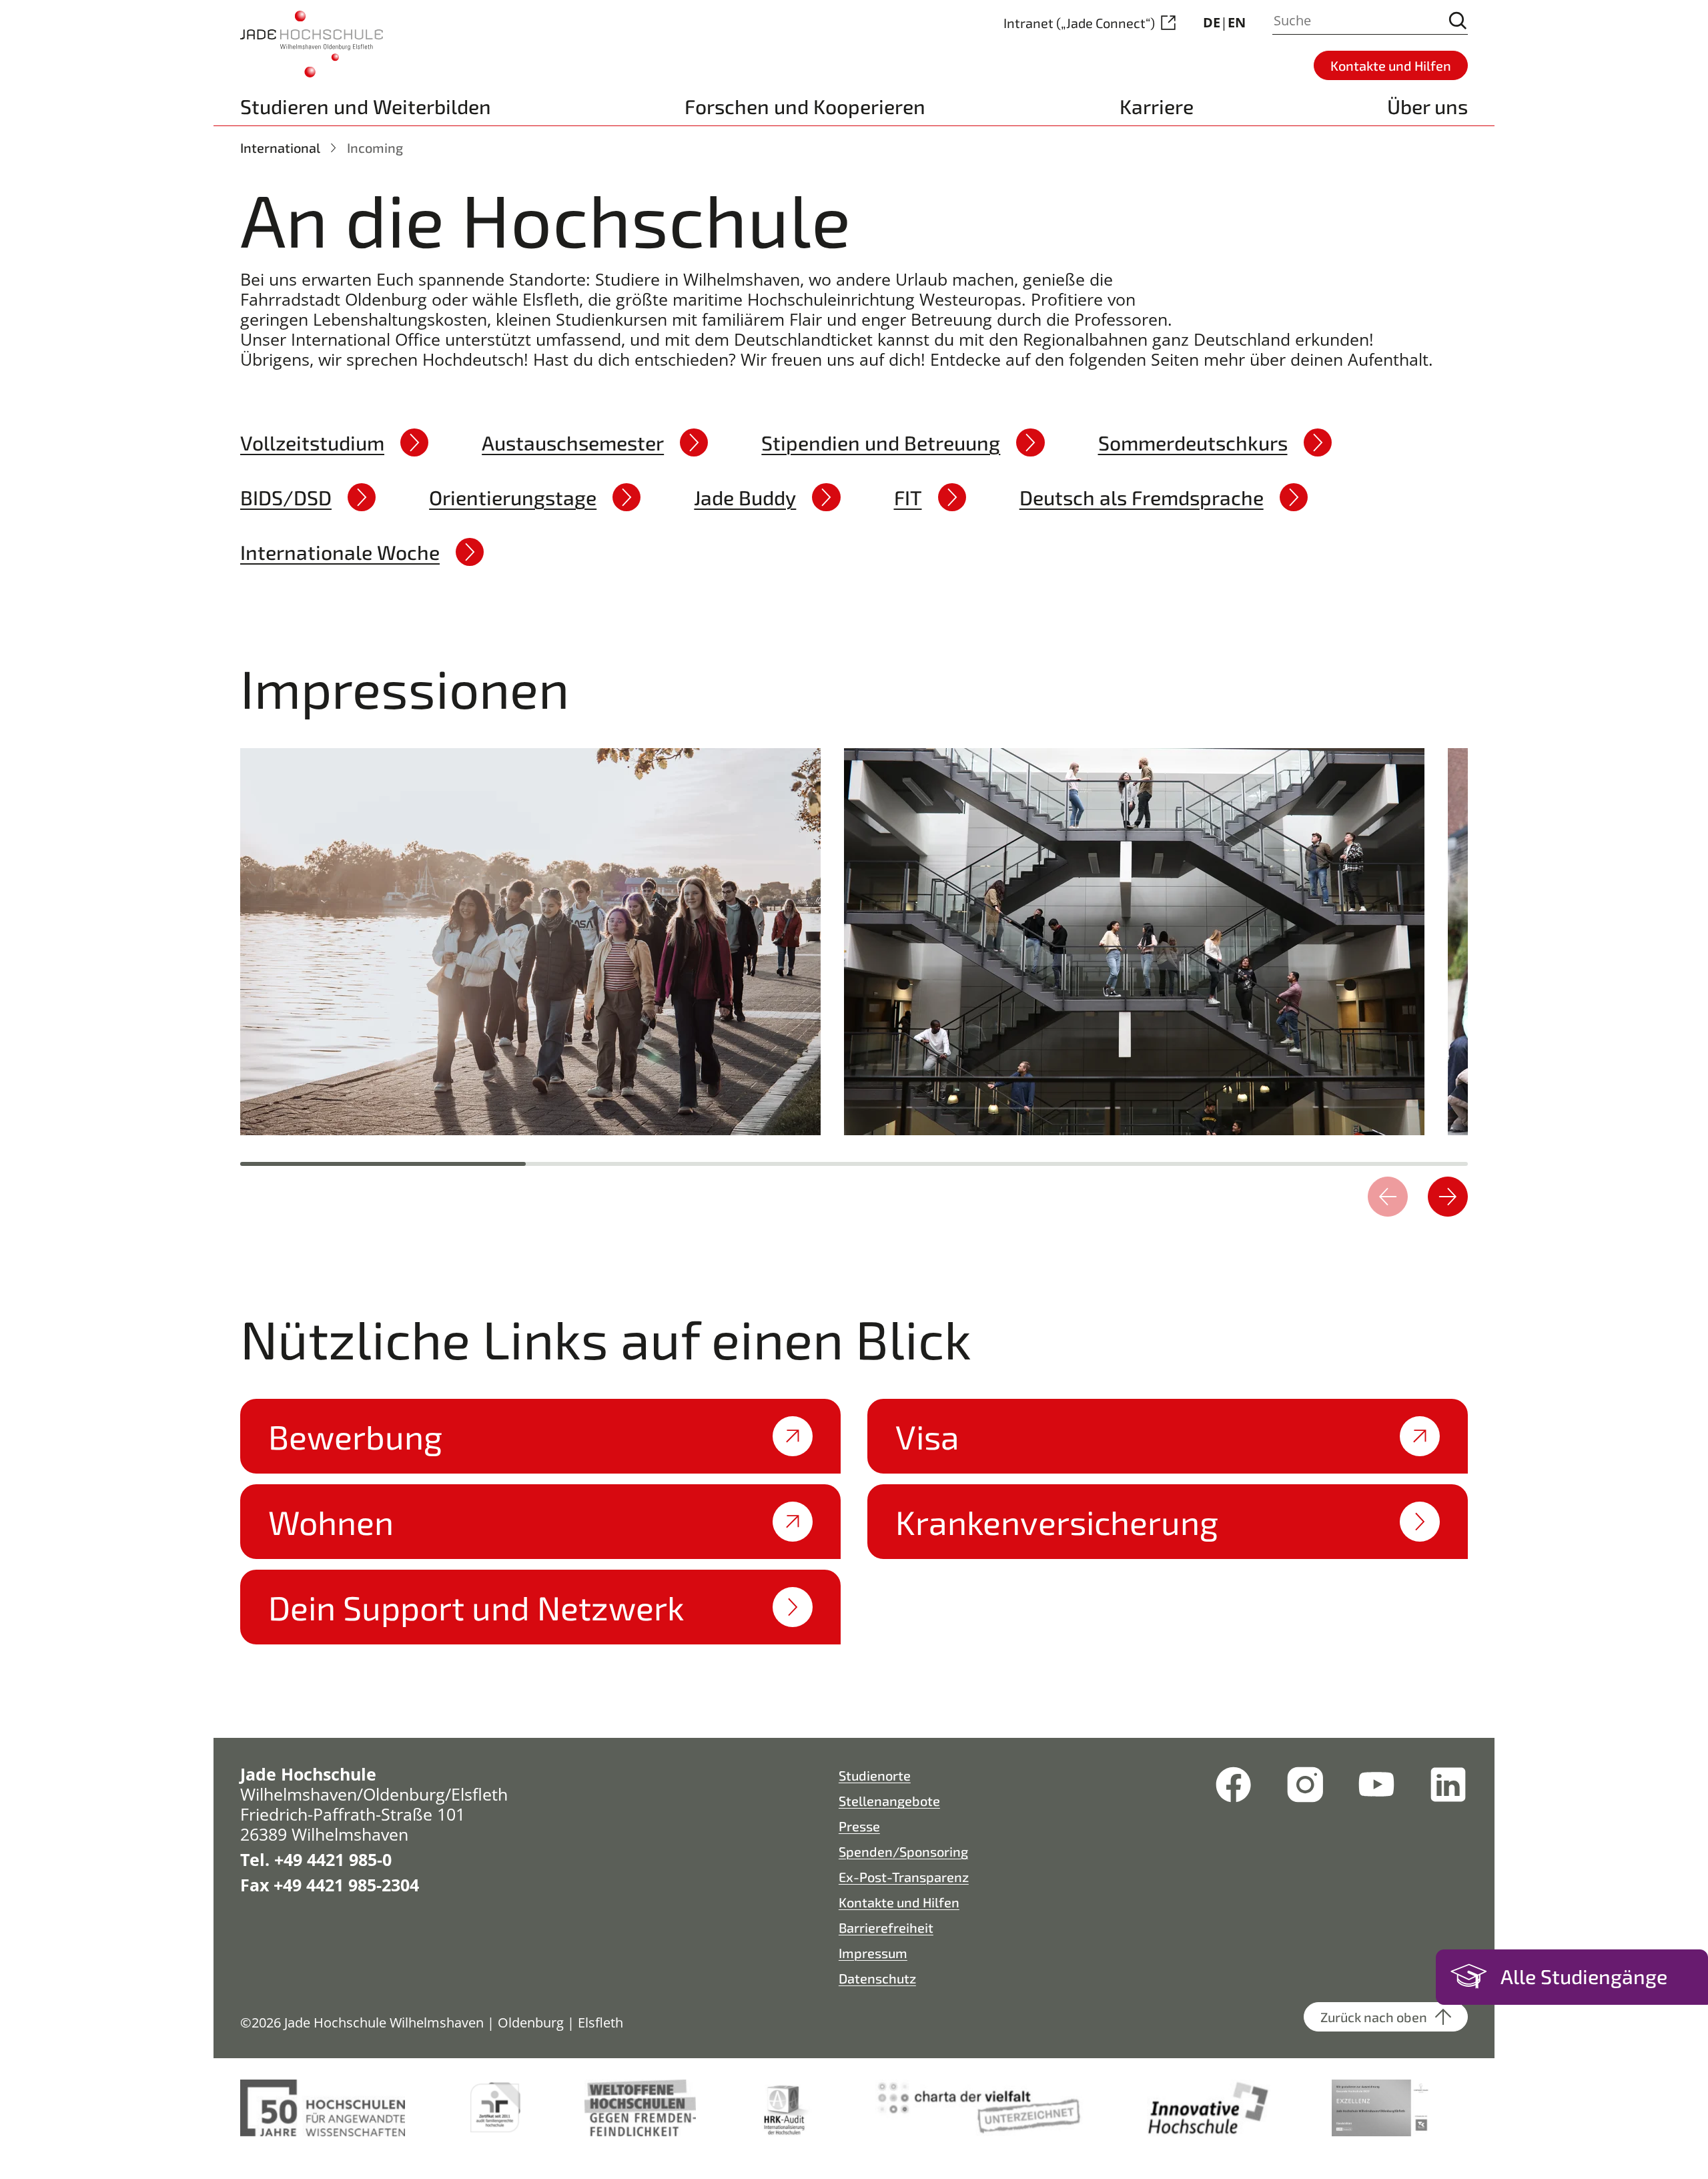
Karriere (1157, 106)
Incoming (375, 147)
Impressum (873, 1953)
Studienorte (875, 1775)
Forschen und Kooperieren (805, 106)
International (280, 147)
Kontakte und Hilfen (899, 1902)
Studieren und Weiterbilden (366, 106)
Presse (859, 1826)
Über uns (1427, 106)
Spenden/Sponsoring (903, 1851)
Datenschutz (877, 1978)
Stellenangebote (889, 1801)
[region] (854, 938)
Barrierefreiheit (886, 1927)
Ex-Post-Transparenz (904, 1877)
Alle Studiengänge (1584, 1976)
